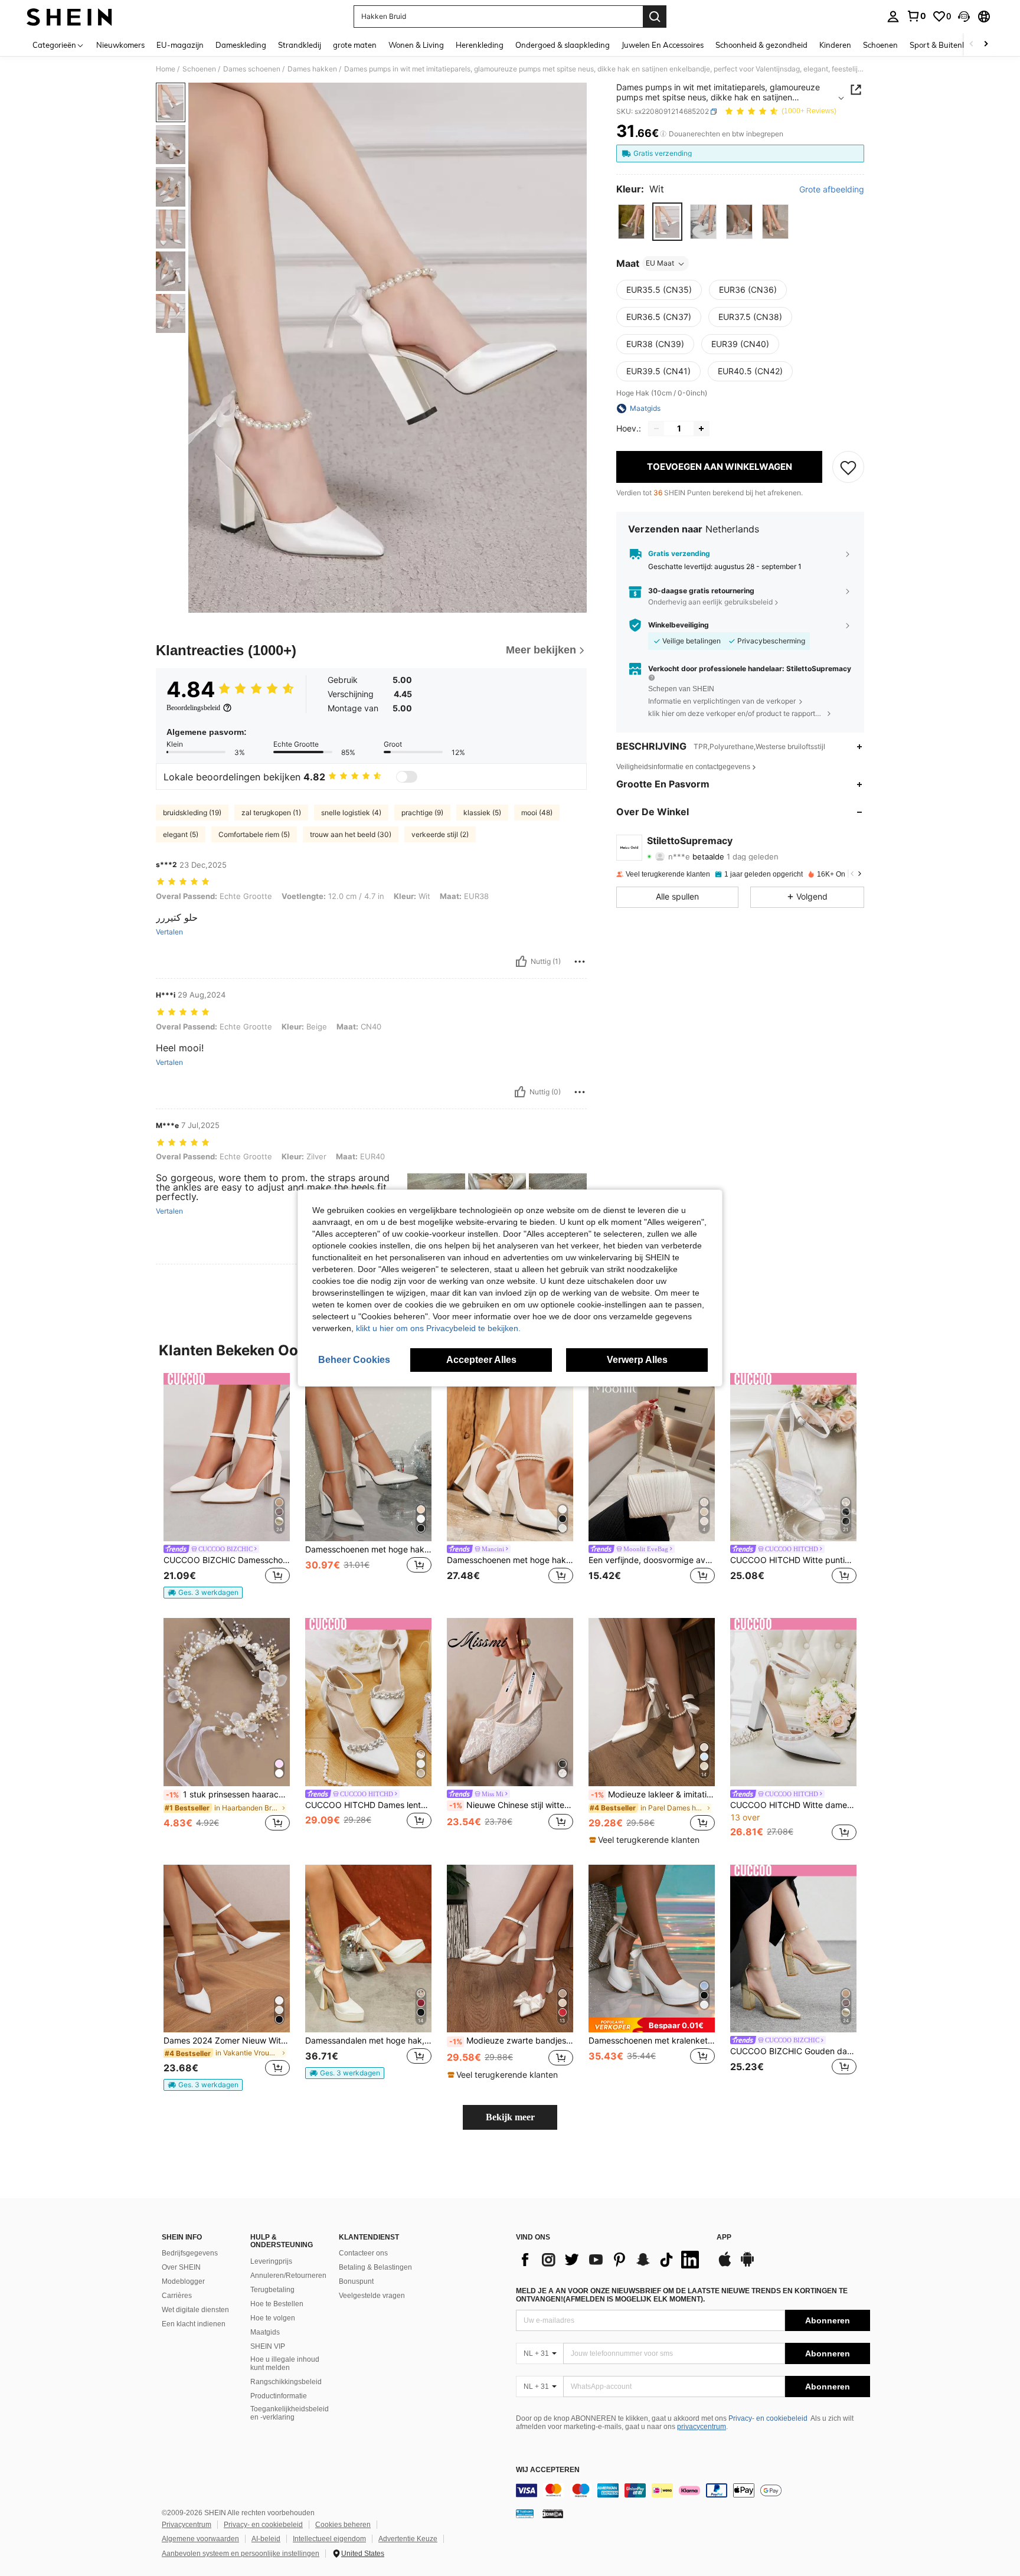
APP (724, 2237)
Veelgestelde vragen (372, 2296)
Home (166, 69)
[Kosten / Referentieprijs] (663, 134)
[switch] (407, 777)
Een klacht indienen (194, 2324)
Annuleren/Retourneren (288, 2276)
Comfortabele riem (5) (254, 834)
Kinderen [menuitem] (835, 45)
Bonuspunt (356, 2281)
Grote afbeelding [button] (832, 189)
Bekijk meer (510, 2117)
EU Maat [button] (660, 264)
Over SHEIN (181, 2267)
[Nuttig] (521, 962)
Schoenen (199, 69)
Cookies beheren (343, 2525)
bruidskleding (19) (192, 813)
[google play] (747, 2265)
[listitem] (227, 1486)
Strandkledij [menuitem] (300, 45)
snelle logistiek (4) (351, 813)
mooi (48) (537, 813)
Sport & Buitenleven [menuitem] (945, 45)
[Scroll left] (972, 45)
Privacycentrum (187, 2525)
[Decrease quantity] (656, 429)
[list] (610, 2260)
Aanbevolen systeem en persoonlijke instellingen (241, 2554)
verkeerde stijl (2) (440, 834)
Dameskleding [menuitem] (241, 45)
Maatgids (265, 2332)
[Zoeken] (655, 17)
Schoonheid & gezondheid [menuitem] (761, 45)
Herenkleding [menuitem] (480, 45)
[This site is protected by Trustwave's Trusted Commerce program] (525, 2513)
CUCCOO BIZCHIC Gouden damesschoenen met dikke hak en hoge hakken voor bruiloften (793, 2051)
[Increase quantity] (701, 429)
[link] (916, 16)
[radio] (631, 222)
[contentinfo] (693, 2490)
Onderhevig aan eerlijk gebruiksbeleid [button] (710, 602)
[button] (964, 17)
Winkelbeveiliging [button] (679, 625)
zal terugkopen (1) (271, 813)
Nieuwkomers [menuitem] (120, 45)
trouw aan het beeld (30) (351, 834)
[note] (203, 1593)
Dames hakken (312, 69)
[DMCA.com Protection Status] (553, 2513)
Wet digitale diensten (195, 2310)
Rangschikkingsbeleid (286, 2382)
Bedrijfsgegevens (190, 2253)
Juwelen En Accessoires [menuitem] (663, 45)
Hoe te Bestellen (277, 2304)
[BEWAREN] (848, 467)
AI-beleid (266, 2539)
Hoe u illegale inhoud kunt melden (285, 2363)
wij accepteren (548, 2470)
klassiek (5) (482, 813)
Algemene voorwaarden (200, 2539)
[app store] (725, 2265)
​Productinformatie (279, 2396)
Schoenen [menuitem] (880, 45)
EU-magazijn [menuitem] (180, 45)
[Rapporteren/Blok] (580, 962)
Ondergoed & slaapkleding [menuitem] (563, 45)
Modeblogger (183, 2281)
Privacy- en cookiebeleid (768, 2418)
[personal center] (893, 17)
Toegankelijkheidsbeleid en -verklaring (290, 2413)
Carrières (177, 2296)
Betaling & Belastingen (375, 2267)
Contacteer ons (363, 2253)
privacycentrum (702, 2427)
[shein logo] (69, 17)
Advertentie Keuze (408, 2539)
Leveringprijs (271, 2261)
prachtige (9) (422, 813)
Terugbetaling (272, 2290)
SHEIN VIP (268, 2346)
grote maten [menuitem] (355, 45)
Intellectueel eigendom (329, 2539)
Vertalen (169, 932)
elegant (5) (181, 834)
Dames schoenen (252, 69)
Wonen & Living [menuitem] (416, 45)
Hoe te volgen (273, 2318)
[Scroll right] (986, 45)
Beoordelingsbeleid (193, 708)
